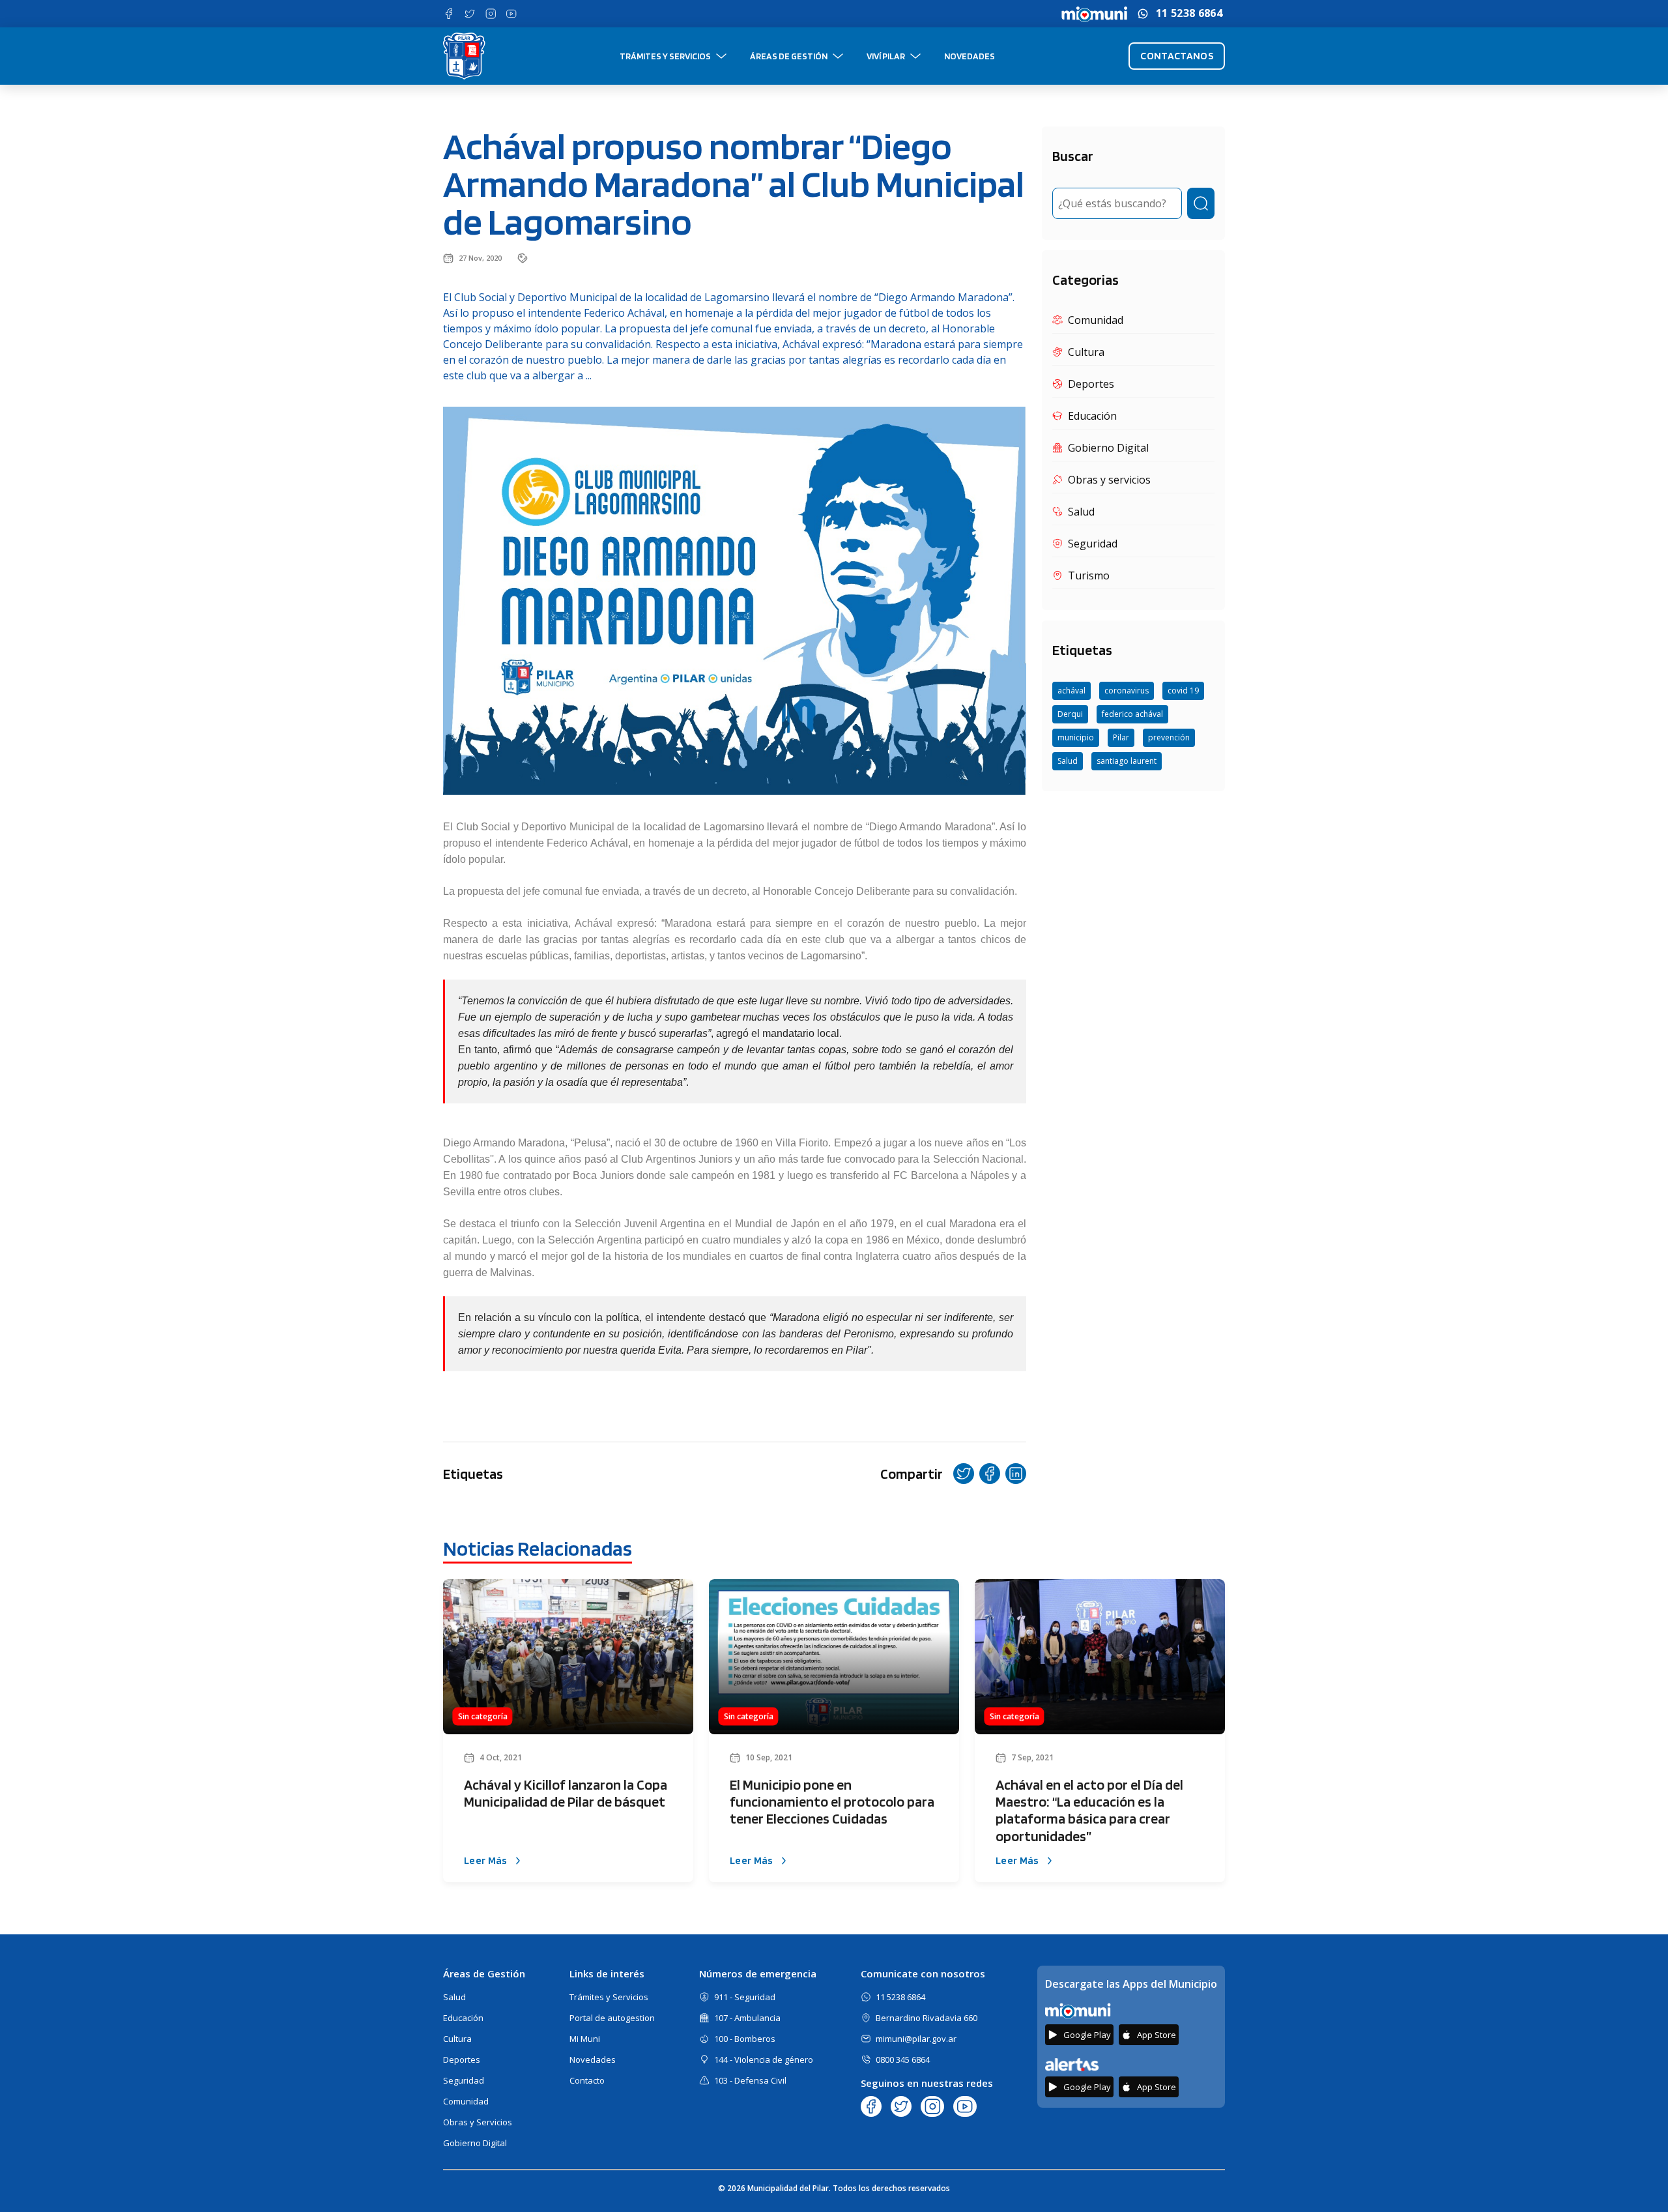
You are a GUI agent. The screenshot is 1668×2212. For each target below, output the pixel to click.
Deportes (462, 2059)
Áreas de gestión (789, 56)
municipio (1076, 737)
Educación (463, 2018)
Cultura (457, 2039)
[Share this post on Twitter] (964, 1474)
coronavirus (1127, 691)
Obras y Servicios (478, 2122)
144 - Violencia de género (764, 2059)
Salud (1068, 761)
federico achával (1132, 714)
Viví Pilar (886, 56)
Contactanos (1177, 56)
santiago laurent (1127, 761)
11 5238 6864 (1189, 13)
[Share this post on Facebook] (990, 1474)
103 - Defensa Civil (750, 2080)
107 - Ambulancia (747, 2018)
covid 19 (1183, 691)
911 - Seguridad (745, 1997)
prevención (1169, 737)
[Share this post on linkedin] (1016, 1474)
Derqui (1070, 714)
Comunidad (466, 2101)
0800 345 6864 (903, 2059)
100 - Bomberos (745, 2039)
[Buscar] (1201, 203)
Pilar (1121, 737)
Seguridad (464, 2080)
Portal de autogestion (612, 2018)
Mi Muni (585, 2039)
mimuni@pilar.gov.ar (916, 2039)
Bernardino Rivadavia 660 (927, 2018)
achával (1071, 691)
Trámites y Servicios (665, 56)
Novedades (970, 56)
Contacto (587, 2080)
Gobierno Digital (475, 2143)
